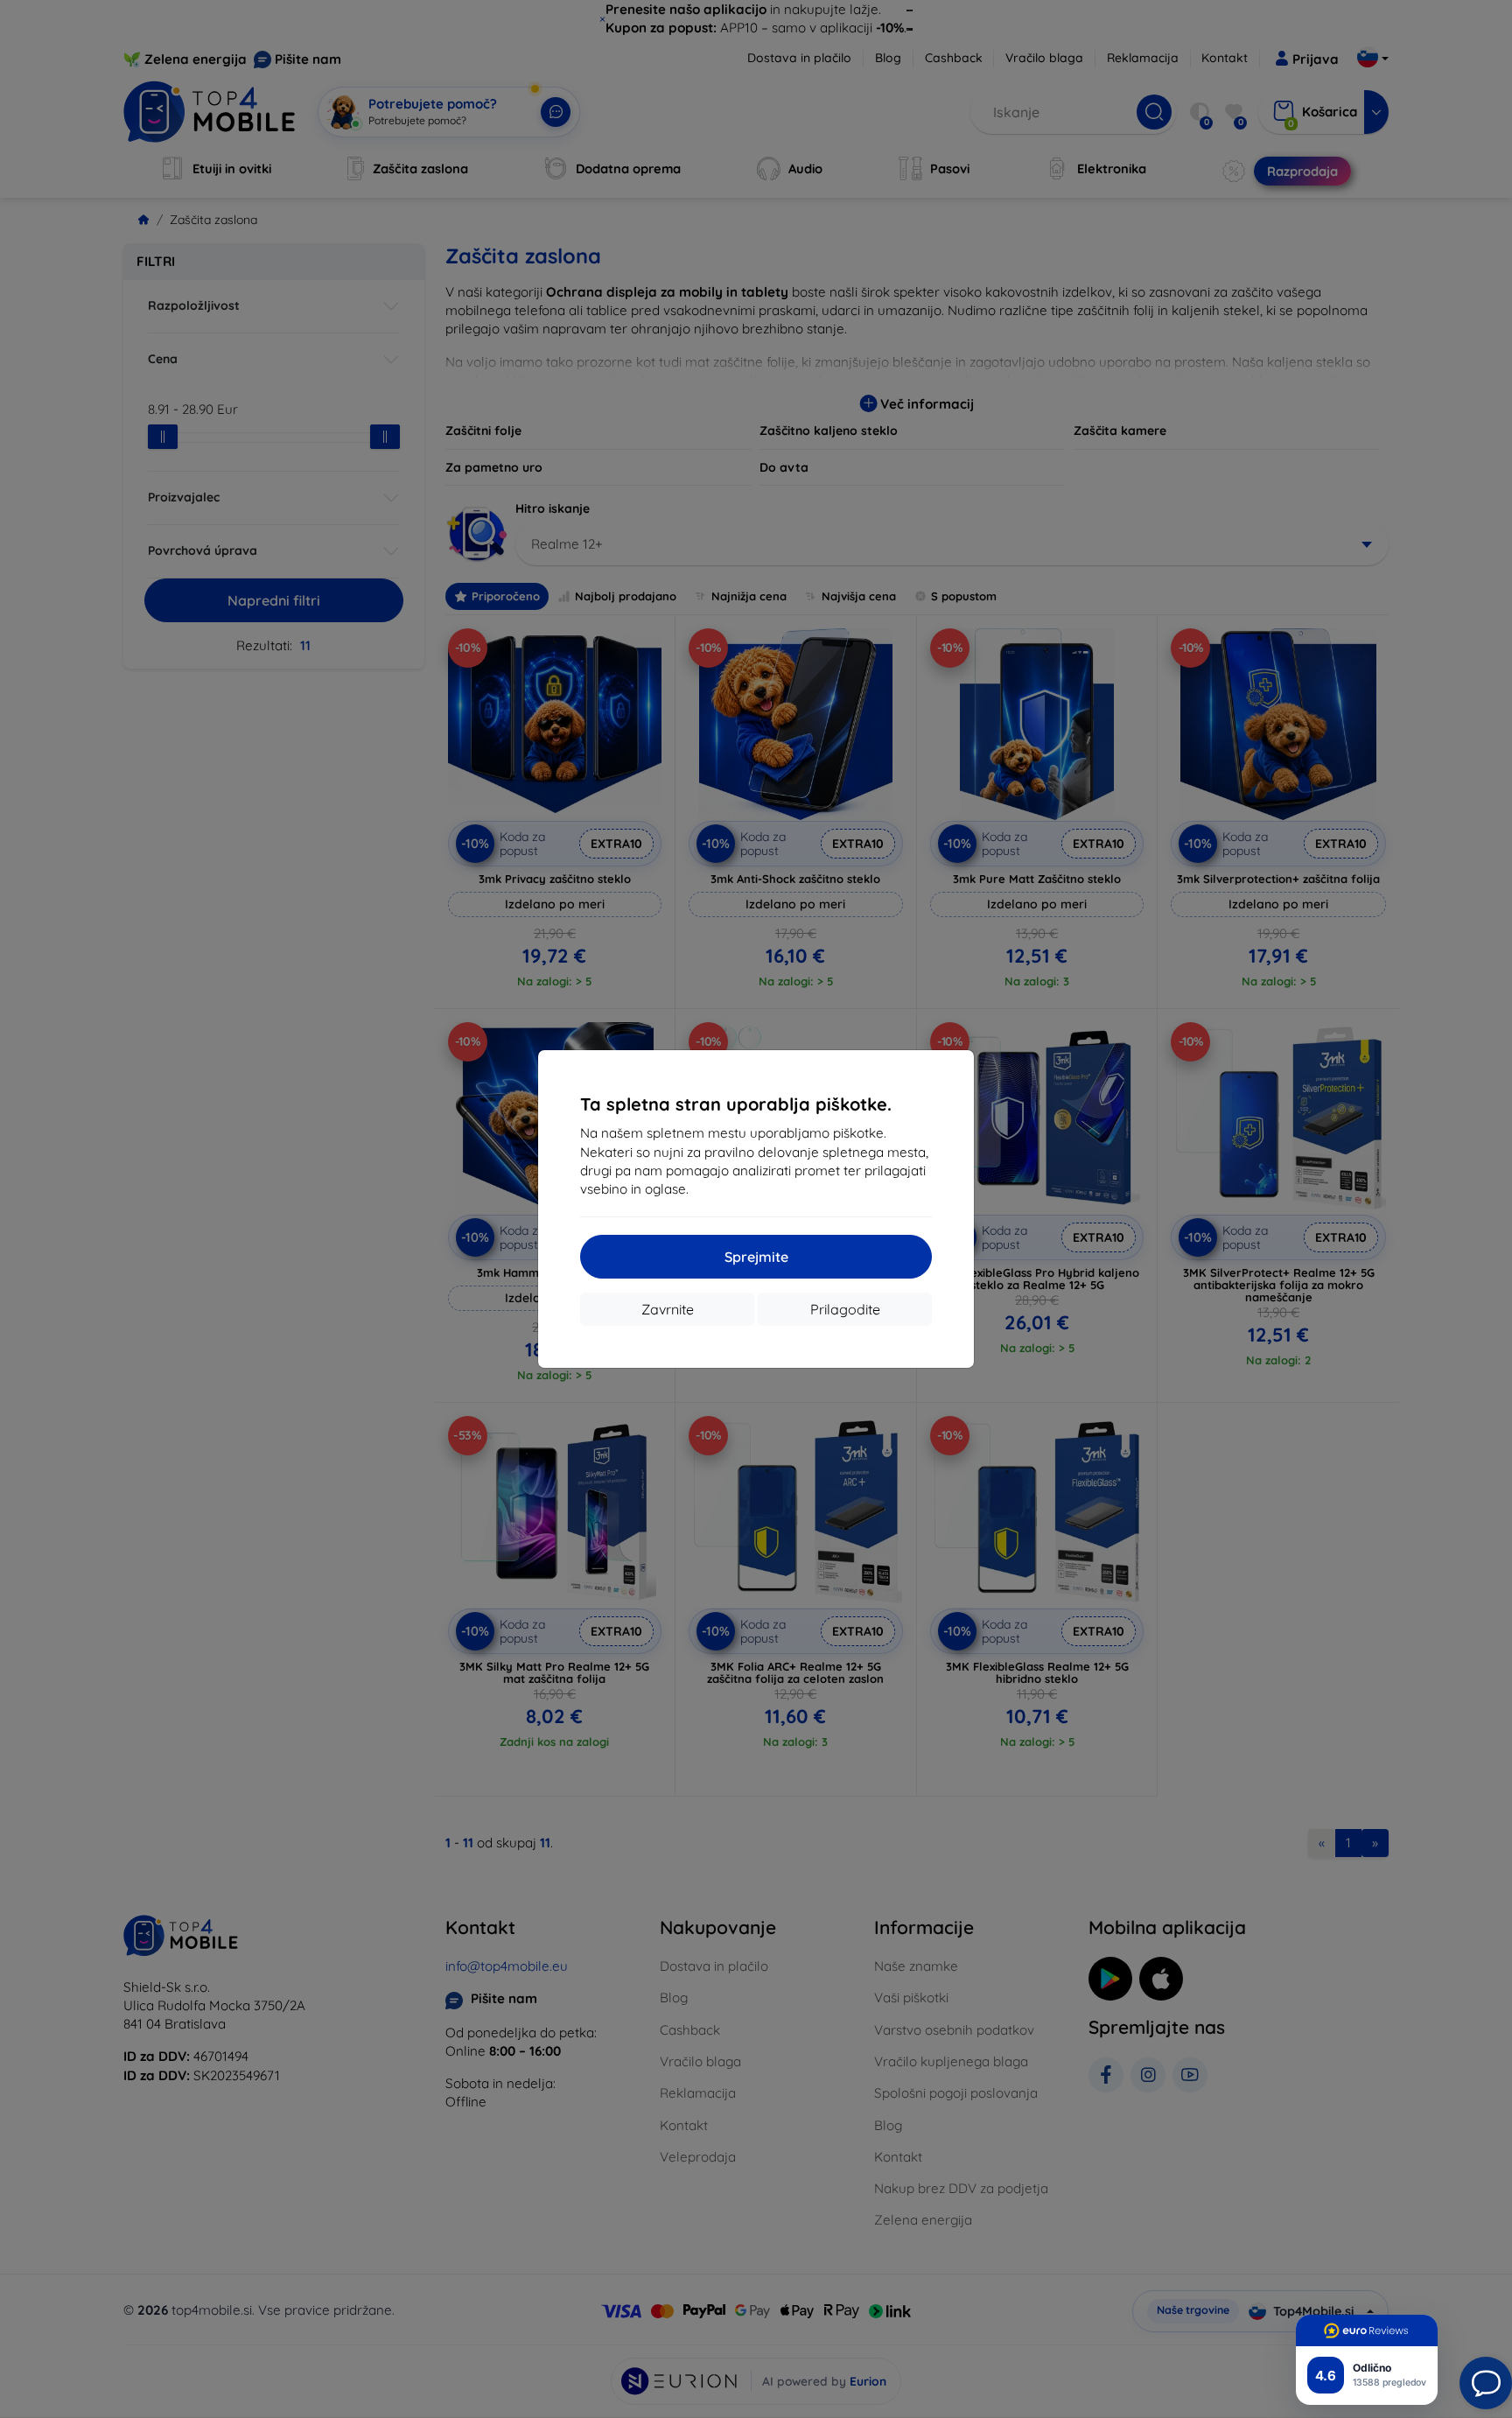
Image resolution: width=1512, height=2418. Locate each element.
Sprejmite (756, 1257)
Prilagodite (845, 1309)
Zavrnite (668, 1309)
